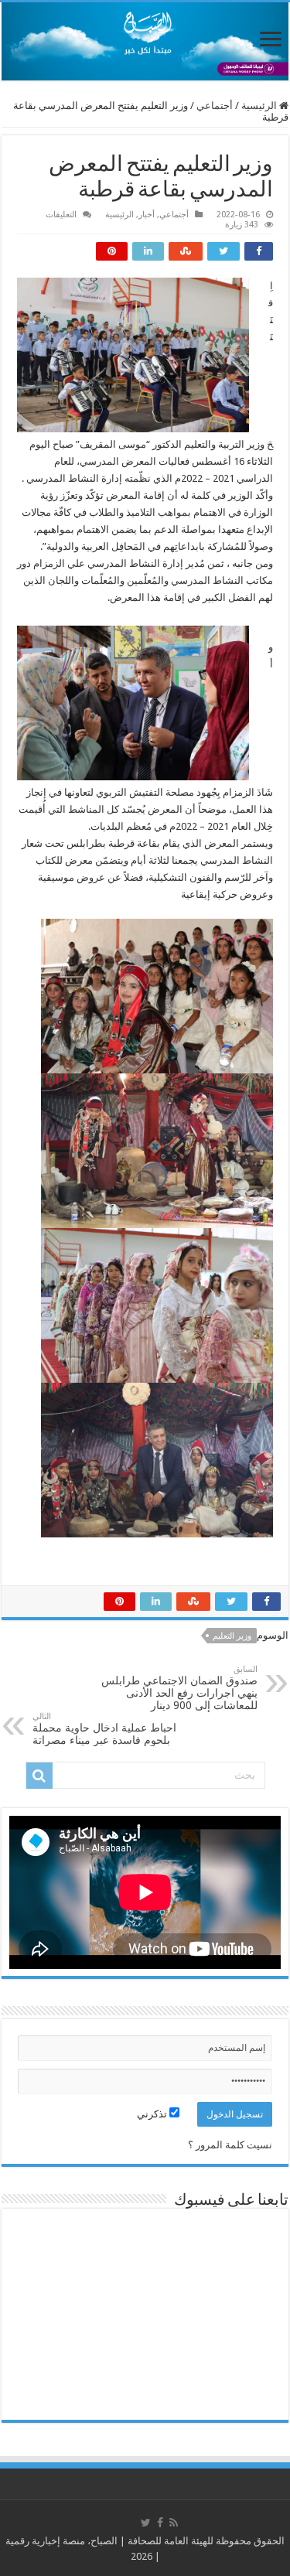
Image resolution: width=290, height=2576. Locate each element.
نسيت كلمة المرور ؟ (230, 2145)
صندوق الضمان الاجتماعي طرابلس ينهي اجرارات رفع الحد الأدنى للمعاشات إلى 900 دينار (179, 1688)
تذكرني (153, 2114)
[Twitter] (146, 2523)
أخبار (147, 215)
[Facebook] (160, 2523)
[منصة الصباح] (145, 41)
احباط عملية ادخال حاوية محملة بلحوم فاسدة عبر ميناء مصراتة (104, 1729)
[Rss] (174, 2523)
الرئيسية (260, 106)
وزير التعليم (232, 1636)
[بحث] (39, 1776)
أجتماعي (215, 106)
